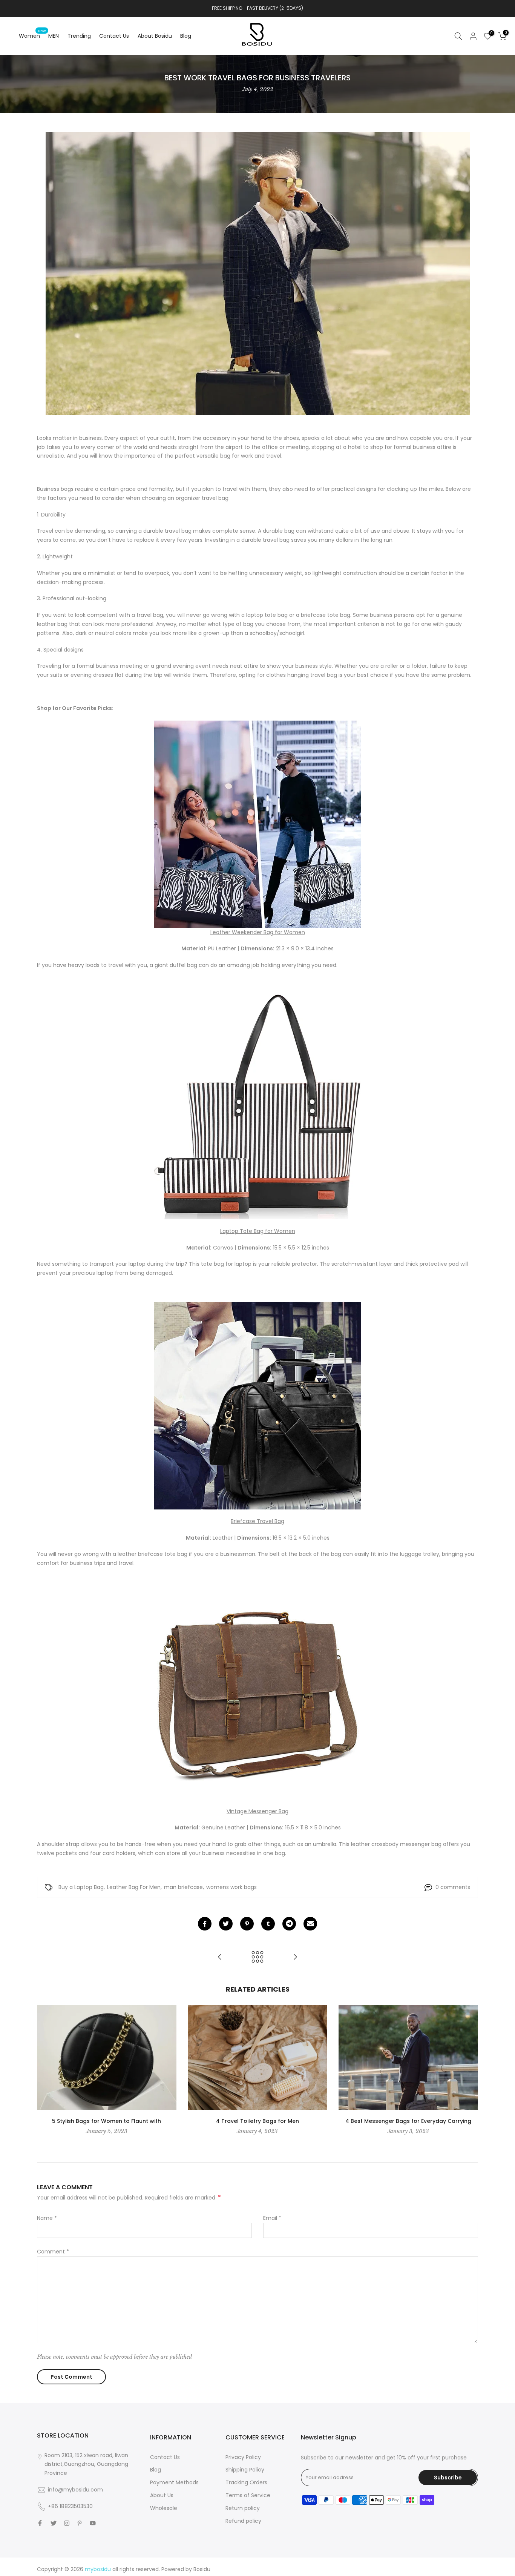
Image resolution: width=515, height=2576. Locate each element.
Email (272, 2218)
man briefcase (183, 1887)
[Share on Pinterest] (247, 1924)
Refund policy (243, 2521)
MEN (54, 36)
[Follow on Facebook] (40, 2523)
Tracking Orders (246, 2482)
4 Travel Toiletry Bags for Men (257, 2121)
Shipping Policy (245, 2470)
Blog (186, 36)
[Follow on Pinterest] (80, 2523)
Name (47, 2218)
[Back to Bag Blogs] (257, 1957)
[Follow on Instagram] (67, 2523)
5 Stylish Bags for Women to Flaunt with (107, 2121)
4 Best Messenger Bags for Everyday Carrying (408, 2121)
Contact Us (114, 36)
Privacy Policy (243, 2457)
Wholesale (164, 2508)
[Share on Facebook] (205, 1924)
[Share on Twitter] (226, 1924)
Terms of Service (248, 2495)
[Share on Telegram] (289, 1924)
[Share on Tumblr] (268, 1924)
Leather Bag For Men (134, 1887)
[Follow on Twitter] (54, 2523)
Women (32, 35)
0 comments (453, 1887)
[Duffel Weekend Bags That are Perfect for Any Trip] (220, 1957)
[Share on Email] (310, 1924)
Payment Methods (174, 2482)
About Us (162, 2495)
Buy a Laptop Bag (81, 1887)
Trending (79, 36)
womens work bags (231, 1887)
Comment (53, 2252)
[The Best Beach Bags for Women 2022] (295, 1957)
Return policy (243, 2508)
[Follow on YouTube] (93, 2523)
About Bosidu (155, 36)
